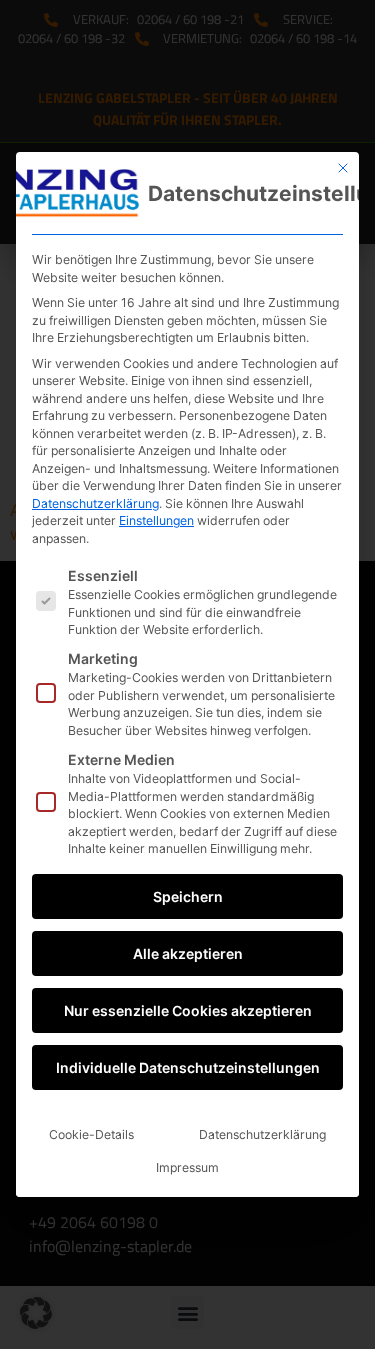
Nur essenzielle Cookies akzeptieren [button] (188, 1010)
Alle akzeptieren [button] (188, 953)
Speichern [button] (188, 896)
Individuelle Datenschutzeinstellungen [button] (188, 1067)
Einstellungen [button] (156, 520)
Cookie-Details (91, 1134)
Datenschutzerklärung (95, 503)
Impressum (187, 1167)
